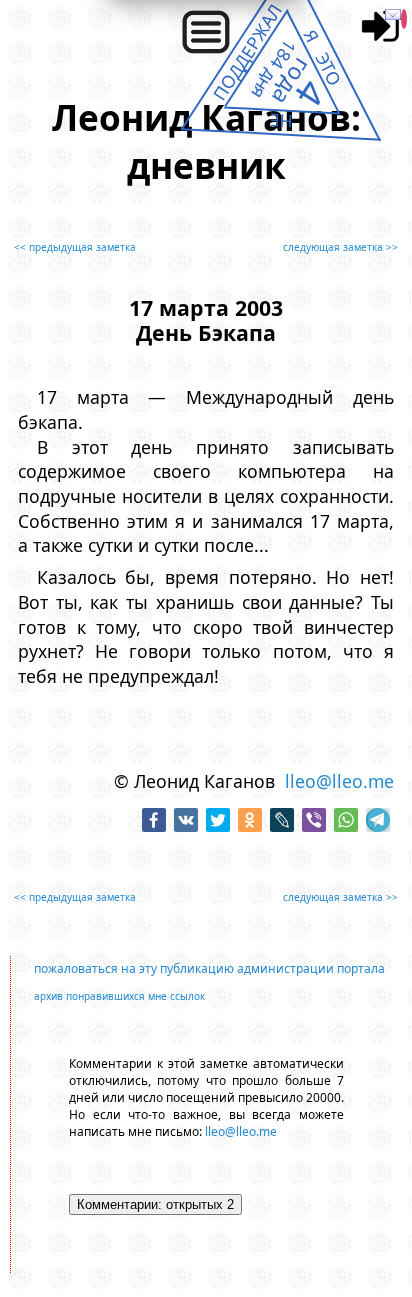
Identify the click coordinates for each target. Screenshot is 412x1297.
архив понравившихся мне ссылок (119, 996)
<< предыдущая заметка (75, 247)
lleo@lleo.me (339, 781)
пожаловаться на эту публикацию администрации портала (209, 968)
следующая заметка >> (340, 247)
